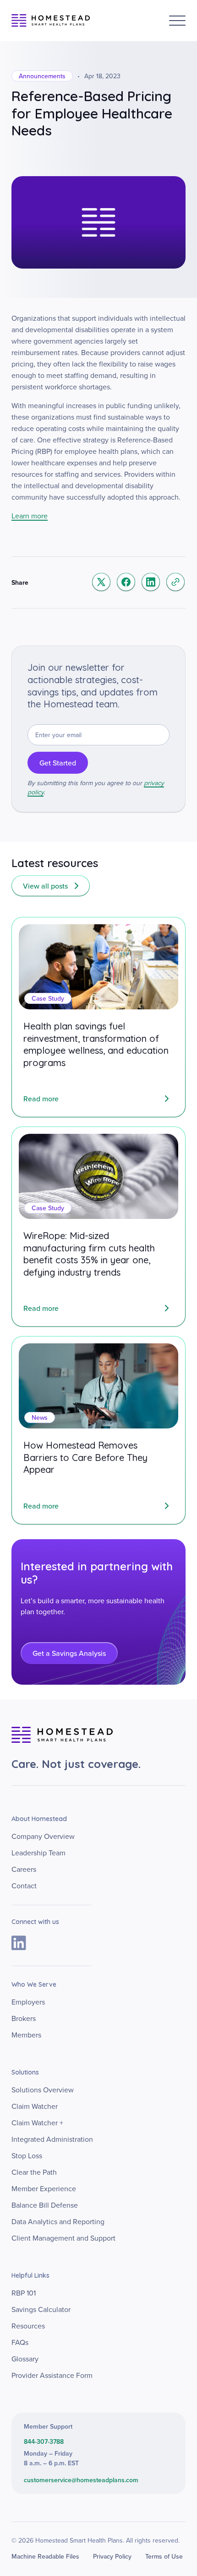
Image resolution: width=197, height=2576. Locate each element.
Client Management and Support (63, 2238)
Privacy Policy (112, 2556)
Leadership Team (38, 1853)
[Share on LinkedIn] (151, 582)
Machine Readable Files (45, 2556)
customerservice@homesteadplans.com (81, 2480)
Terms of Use (164, 2556)
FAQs (20, 2342)
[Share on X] (101, 582)
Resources (28, 2326)
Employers (28, 2002)
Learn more (30, 516)
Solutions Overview (43, 2090)
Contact (24, 1886)
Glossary (25, 2359)
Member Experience (44, 2188)
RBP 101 (24, 2293)
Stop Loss (27, 2156)
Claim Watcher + (37, 2123)
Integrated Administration (52, 2139)
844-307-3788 (44, 2441)
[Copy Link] (175, 582)
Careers (24, 1869)
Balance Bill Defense (45, 2205)
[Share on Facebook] (126, 582)
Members (26, 2035)
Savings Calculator (41, 2309)
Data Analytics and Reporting (58, 2221)
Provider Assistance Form (52, 2375)
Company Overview (43, 1836)
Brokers (24, 2018)
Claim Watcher (35, 2106)
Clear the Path (34, 2172)
